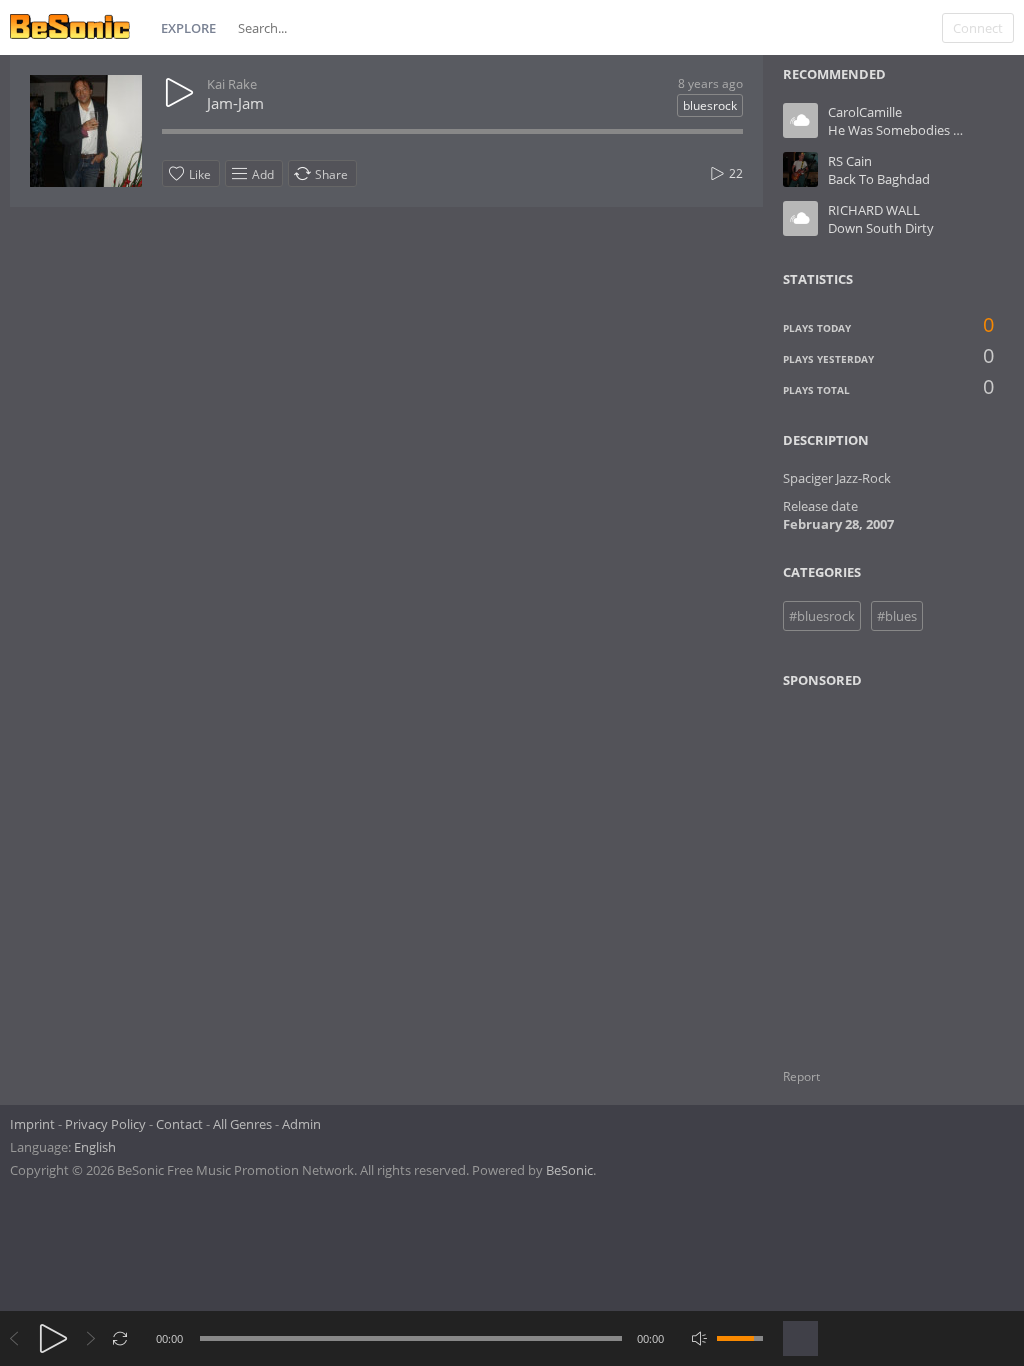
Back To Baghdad (879, 179)
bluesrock (710, 105)
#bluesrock (822, 616)
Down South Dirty (881, 228)
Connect (978, 28)
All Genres (242, 1124)
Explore (188, 28)
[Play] (53, 1338)
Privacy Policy (105, 1124)
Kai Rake (232, 84)
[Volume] (740, 1338)
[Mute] (699, 1338)
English (95, 1147)
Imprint (32, 1124)
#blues (897, 616)
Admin (301, 1124)
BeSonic (569, 1170)
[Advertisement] (880, 866)
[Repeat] (120, 1338)
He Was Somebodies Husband (918, 130)
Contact (179, 1124)
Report (801, 1076)
